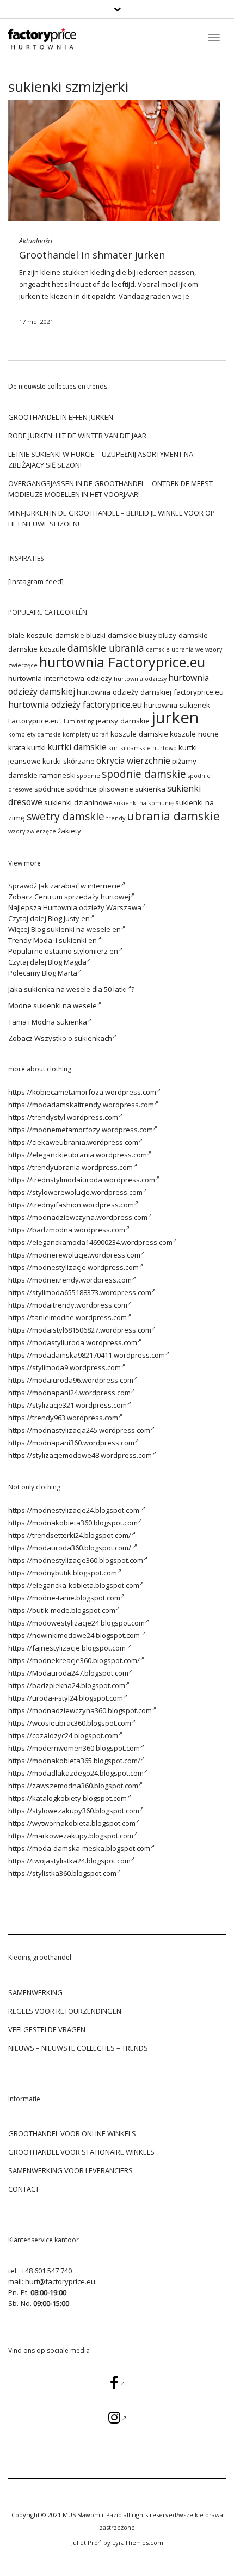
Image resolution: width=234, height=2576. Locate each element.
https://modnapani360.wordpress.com (71, 1443)
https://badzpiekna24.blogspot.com (67, 1685)
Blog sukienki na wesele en (76, 929)
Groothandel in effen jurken (61, 417)
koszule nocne (194, 734)
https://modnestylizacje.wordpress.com (73, 1267)
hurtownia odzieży (140, 679)
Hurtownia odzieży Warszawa (92, 907)
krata (17, 747)
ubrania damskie (173, 816)
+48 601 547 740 (47, 2271)
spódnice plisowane (100, 789)
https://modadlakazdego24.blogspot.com (76, 1773)
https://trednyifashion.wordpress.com (71, 1205)
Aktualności (36, 241)
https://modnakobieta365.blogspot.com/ (74, 1761)
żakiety (69, 831)
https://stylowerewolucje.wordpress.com (75, 1192)
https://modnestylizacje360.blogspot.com (76, 1560)
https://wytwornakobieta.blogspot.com (72, 1823)
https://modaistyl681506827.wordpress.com (80, 1330)
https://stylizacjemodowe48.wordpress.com (80, 1455)
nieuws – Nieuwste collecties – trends (78, 2048)
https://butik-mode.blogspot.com (62, 1610)
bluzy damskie (183, 635)
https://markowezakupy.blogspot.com (71, 1836)
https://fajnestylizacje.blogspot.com (68, 1648)
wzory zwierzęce (32, 831)
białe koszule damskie (46, 635)
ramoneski (57, 775)
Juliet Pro (85, 2543)
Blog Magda (67, 962)
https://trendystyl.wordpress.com (63, 1117)
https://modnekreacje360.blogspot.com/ (74, 1660)
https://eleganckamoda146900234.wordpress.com (90, 1242)
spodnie (89, 776)
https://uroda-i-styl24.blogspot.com (66, 1698)
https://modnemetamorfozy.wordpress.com (81, 1130)
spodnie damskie (144, 774)
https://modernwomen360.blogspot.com (74, 1748)
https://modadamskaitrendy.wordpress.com (81, 1105)
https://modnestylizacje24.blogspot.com (75, 1510)
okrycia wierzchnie (133, 760)
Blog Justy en (69, 918)
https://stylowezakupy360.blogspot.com (74, 1811)
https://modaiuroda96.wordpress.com (71, 1380)
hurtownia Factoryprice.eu (122, 662)
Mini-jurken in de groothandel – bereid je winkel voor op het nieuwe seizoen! (112, 518)
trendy (116, 818)
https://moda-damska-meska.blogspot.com (79, 1848)
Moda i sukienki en (65, 940)
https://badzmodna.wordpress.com (67, 1230)
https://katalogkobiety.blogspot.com (67, 1798)
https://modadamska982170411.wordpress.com (87, 1355)
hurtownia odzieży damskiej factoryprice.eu (150, 692)
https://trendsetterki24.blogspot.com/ (70, 1535)
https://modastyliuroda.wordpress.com (73, 1342)
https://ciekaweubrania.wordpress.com (73, 1142)
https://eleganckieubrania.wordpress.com (78, 1155)
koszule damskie (139, 734)
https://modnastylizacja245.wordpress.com (79, 1430)
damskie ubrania (106, 648)
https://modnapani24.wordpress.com (69, 1393)
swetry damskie (66, 816)
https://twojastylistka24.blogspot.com (69, 1861)
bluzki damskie (112, 635)
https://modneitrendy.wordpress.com (70, 1280)
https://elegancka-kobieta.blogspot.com (74, 1585)
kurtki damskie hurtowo (143, 748)
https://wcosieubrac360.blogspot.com (70, 1723)
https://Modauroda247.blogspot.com (68, 1673)
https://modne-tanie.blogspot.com (64, 1598)
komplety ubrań (86, 734)
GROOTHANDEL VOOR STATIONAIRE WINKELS (81, 2152)
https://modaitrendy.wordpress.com (68, 1305)
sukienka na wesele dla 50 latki (75, 989)
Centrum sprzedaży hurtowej (82, 897)
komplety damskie (35, 734)
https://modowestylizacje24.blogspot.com (76, 1623)
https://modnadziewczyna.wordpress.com (78, 1217)
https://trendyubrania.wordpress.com (70, 1167)
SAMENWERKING (35, 1992)
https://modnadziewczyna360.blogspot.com (80, 1710)
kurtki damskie (77, 747)
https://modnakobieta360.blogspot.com (73, 1523)
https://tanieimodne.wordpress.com (67, 1317)
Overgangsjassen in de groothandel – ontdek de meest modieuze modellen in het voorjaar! (110, 489)
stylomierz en (96, 951)
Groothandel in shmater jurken (92, 255)
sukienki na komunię (144, 803)
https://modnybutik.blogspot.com (63, 1573)
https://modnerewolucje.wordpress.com (74, 1255)
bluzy (148, 635)
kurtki (36, 747)
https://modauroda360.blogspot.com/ (70, 1548)
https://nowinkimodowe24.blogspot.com (75, 1635)
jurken (30, 296)
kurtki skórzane (69, 761)
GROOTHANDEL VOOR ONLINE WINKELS (72, 2133)
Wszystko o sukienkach (73, 1038)
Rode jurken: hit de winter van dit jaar (77, 436)
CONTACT (24, 2189)
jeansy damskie (123, 721)
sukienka (150, 789)
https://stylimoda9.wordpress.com (64, 1367)
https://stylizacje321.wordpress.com (67, 1405)
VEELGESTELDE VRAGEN (47, 2029)
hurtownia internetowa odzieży (60, 678)
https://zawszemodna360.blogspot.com (73, 1786)
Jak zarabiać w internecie (80, 886)
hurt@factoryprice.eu (60, 2281)
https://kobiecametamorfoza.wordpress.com (82, 1092)
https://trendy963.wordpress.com (63, 1418)
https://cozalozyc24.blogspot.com (63, 1735)
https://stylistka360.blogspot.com (62, 1873)
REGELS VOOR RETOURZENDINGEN (65, 2011)
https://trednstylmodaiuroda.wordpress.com (82, 1180)
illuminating (77, 721)
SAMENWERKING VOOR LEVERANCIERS (70, 2170)
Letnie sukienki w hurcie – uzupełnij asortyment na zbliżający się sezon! (101, 459)
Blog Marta (60, 973)
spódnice (50, 789)
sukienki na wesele (65, 1005)
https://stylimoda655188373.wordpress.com (80, 1292)
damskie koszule (37, 649)
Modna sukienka (59, 1022)
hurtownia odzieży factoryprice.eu (75, 704)
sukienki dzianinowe (78, 802)
